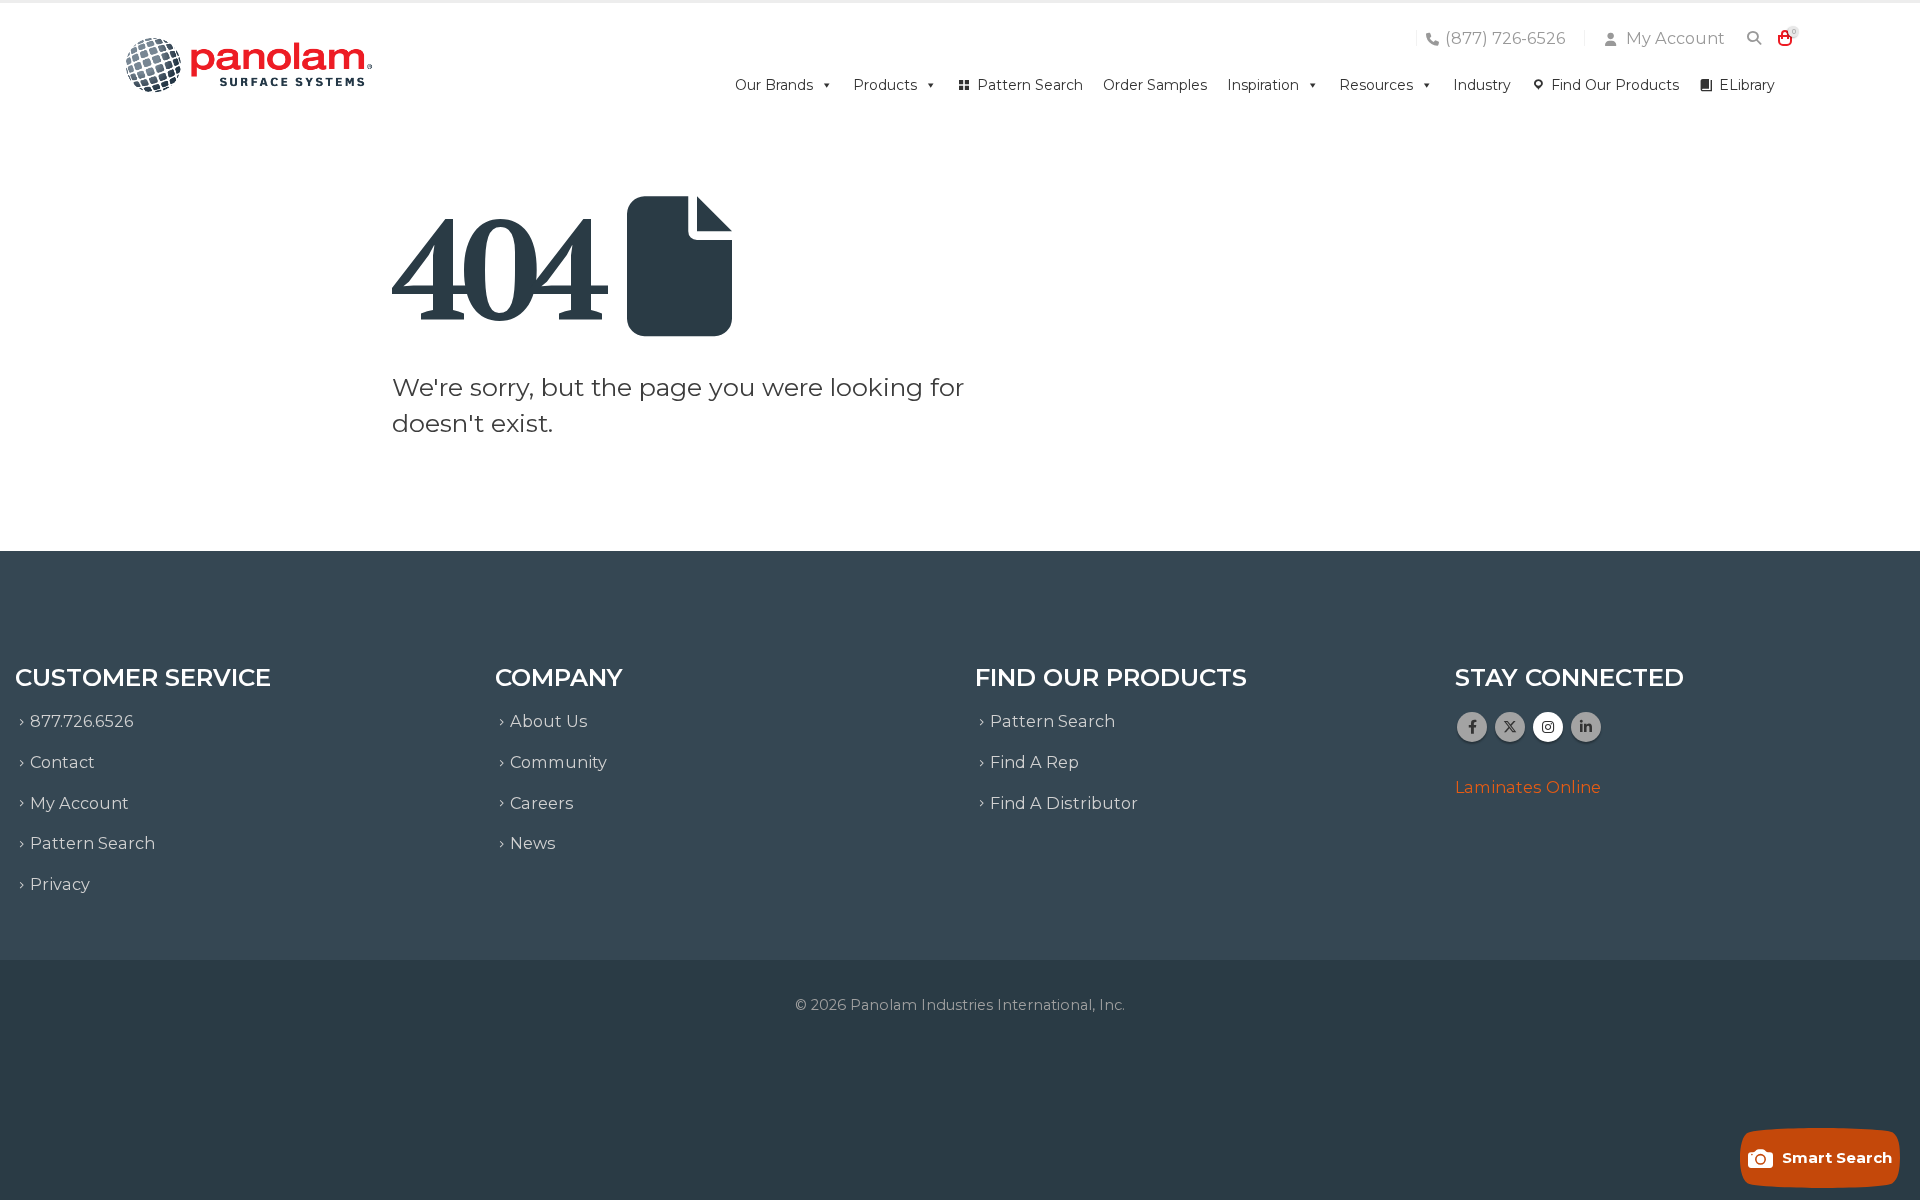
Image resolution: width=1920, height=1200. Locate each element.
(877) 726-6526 (1505, 38)
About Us (549, 721)
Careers (542, 803)
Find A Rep (1034, 762)
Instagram (1548, 727)
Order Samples (1155, 85)
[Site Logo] (250, 65)
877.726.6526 (81, 721)
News (533, 843)
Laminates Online (1528, 787)
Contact (62, 762)
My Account (1673, 38)
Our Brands (774, 85)
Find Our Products (1615, 85)
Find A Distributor (1064, 803)
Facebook (1472, 727)
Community (558, 762)
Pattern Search (1030, 85)
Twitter (1510, 727)
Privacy (60, 884)
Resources (1376, 85)
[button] (1753, 38)
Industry (1482, 85)
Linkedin (1586, 727)
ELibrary (1747, 85)
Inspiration (1263, 85)
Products (885, 85)
